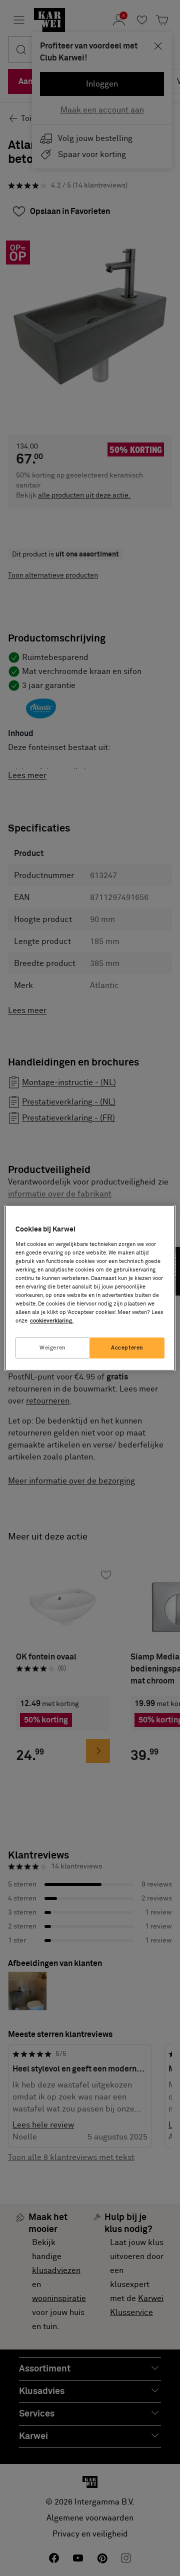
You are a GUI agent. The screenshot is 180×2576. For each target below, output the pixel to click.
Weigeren (53, 1348)
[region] (90, 1288)
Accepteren (127, 1348)
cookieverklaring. (52, 1321)
